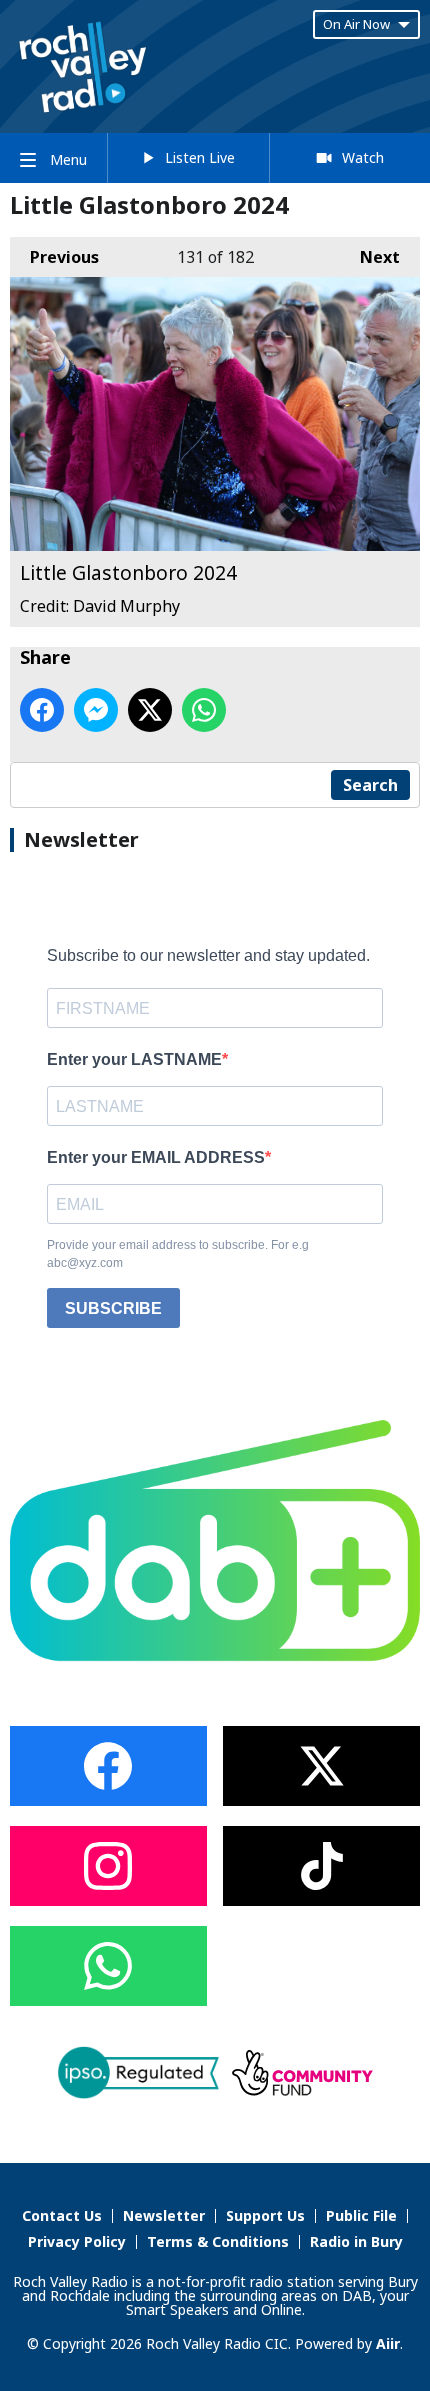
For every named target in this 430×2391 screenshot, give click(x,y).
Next (370, 257)
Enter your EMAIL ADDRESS (156, 1157)
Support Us (265, 2215)
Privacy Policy (77, 2241)
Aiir (388, 2343)
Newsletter (164, 2215)
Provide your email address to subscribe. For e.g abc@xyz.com (178, 1254)
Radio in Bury (356, 2241)
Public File (361, 2215)
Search (370, 785)
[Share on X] (150, 710)
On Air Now (356, 24)
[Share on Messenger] (96, 710)
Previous (54, 257)
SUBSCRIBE (113, 1308)
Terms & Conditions (218, 2241)
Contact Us (62, 2215)
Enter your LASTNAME (134, 1059)
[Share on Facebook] (42, 710)
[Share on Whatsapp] (204, 710)
